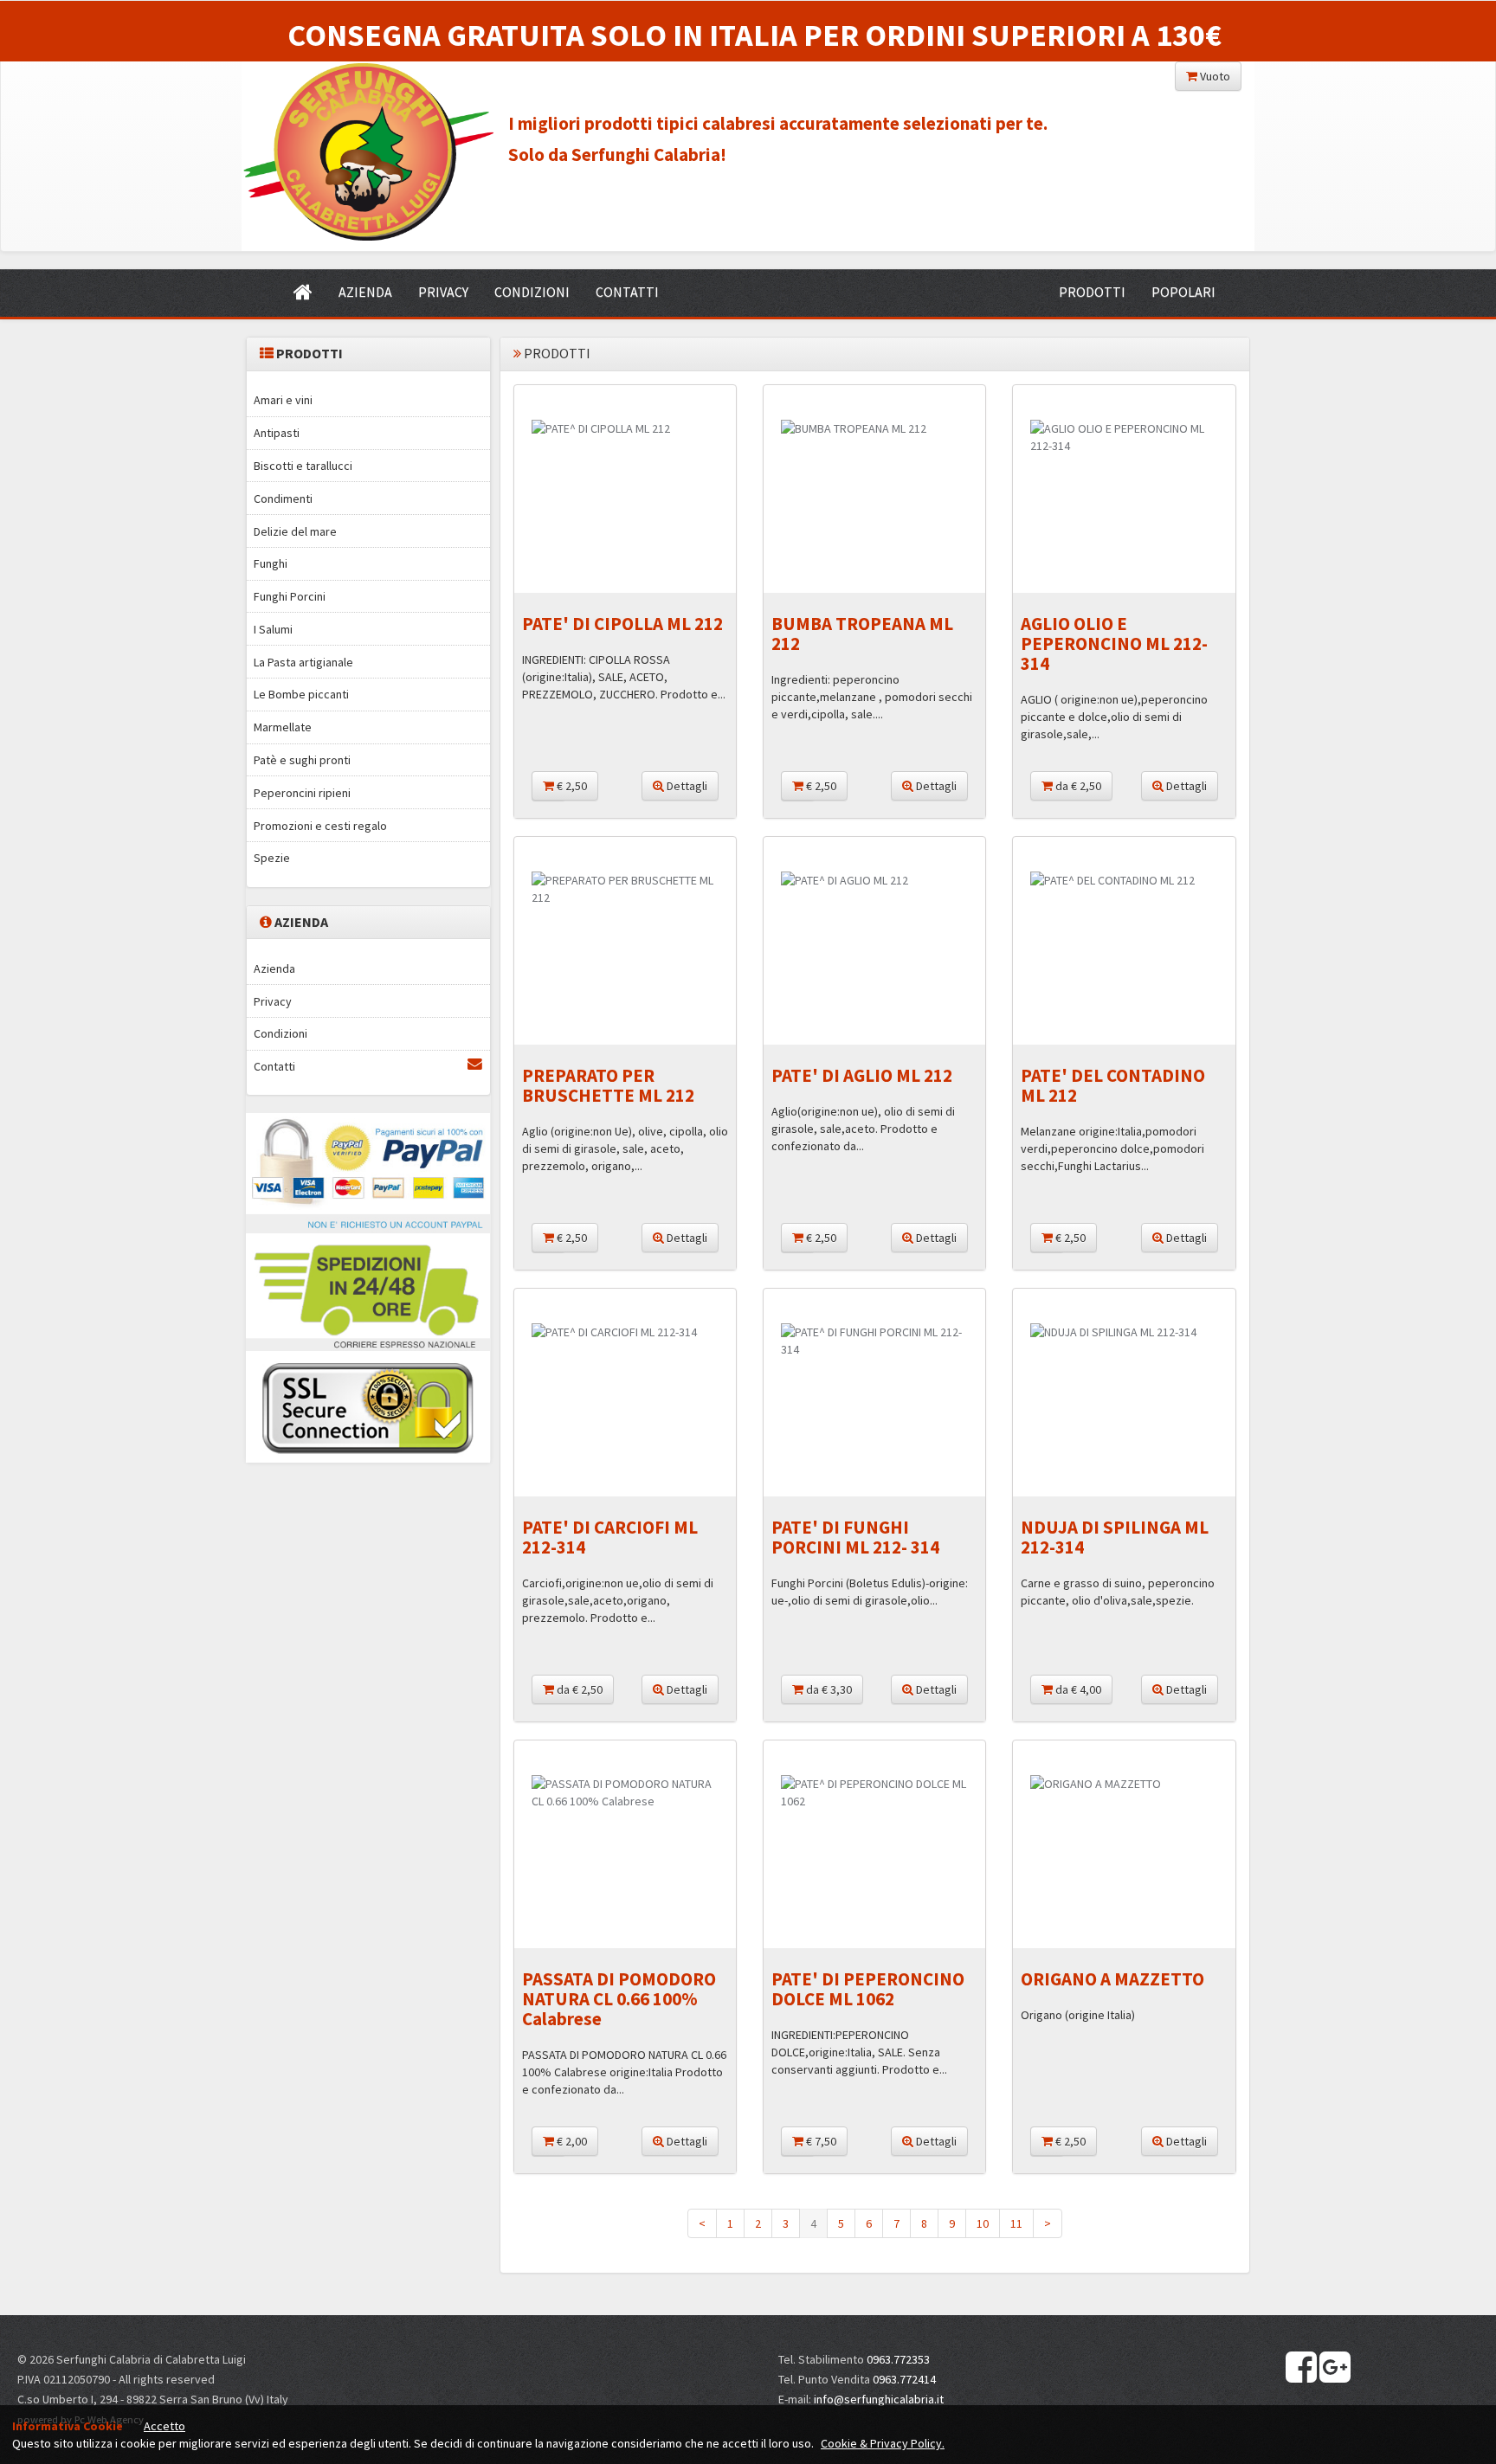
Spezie (272, 858)
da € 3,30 (828, 1689)
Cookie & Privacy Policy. (883, 2443)
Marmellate (283, 727)
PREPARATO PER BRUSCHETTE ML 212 (608, 1085)
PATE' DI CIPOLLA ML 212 (622, 624)
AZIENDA (365, 292)
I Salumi (273, 629)
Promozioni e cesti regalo (320, 826)
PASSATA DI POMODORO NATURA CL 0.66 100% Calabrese (619, 1999)
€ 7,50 (820, 2141)
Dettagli (686, 786)
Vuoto (1214, 76)
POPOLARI (1183, 292)
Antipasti (277, 433)
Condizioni (280, 1033)
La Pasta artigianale (303, 662)
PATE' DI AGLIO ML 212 (862, 1075)
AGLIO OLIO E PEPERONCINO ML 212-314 (1114, 643)
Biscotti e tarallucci (303, 466)
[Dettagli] (625, 428)
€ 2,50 (571, 786)
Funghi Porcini (290, 596)
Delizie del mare (295, 531)
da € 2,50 (1077, 786)
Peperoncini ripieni (302, 793)
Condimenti (283, 499)
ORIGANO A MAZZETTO (1112, 1979)
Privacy (273, 1001)
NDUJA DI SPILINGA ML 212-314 (1115, 1537)
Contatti (274, 1066)
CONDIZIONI (532, 292)
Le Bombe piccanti (301, 694)
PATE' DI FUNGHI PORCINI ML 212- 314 (855, 1537)
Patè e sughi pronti (302, 760)
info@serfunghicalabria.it (879, 2399)
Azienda (274, 968)
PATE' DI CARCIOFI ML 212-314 (610, 1537)
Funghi (271, 563)
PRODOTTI (1092, 292)
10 (983, 2223)
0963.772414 (904, 2379)
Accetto (164, 2426)
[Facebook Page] (1301, 2368)
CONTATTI (627, 292)
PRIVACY (443, 292)
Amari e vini (283, 400)
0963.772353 (898, 2359)
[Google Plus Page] (1335, 2368)
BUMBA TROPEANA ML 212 (862, 634)
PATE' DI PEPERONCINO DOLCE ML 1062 (868, 1989)
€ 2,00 (571, 2141)
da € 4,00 (1077, 1689)
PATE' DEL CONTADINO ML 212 (1113, 1085)
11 (1016, 2223)
